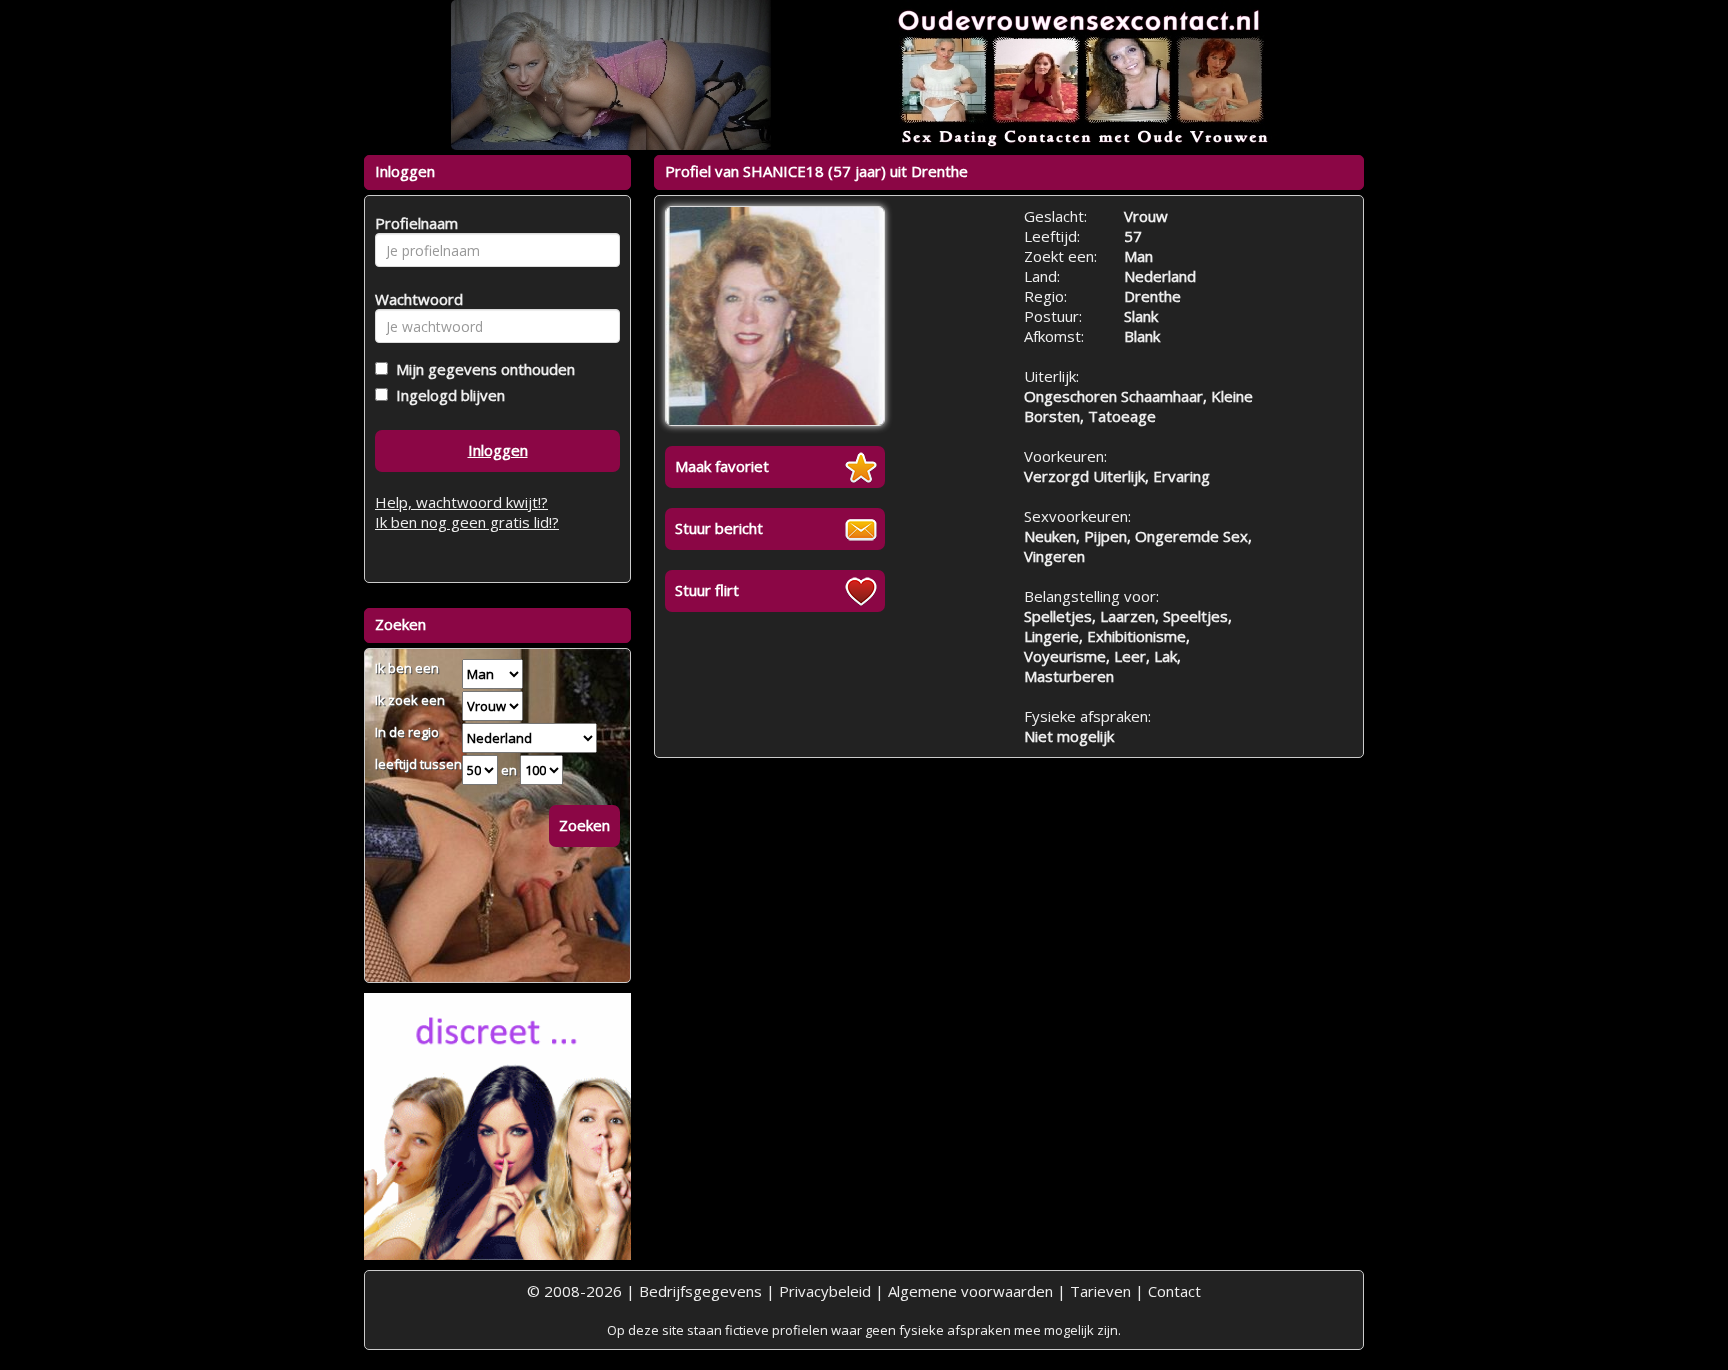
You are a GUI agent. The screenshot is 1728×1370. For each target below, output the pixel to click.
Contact (1174, 1291)
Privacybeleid (825, 1291)
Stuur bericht (719, 528)
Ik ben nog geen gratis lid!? (467, 522)
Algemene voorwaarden (970, 1291)
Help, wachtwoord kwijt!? (461, 502)
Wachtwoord (413, 299)
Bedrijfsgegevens (700, 1291)
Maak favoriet (722, 466)
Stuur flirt (707, 590)
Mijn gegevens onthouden (481, 369)
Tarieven (1100, 1291)
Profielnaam (413, 223)
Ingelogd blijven (446, 395)
